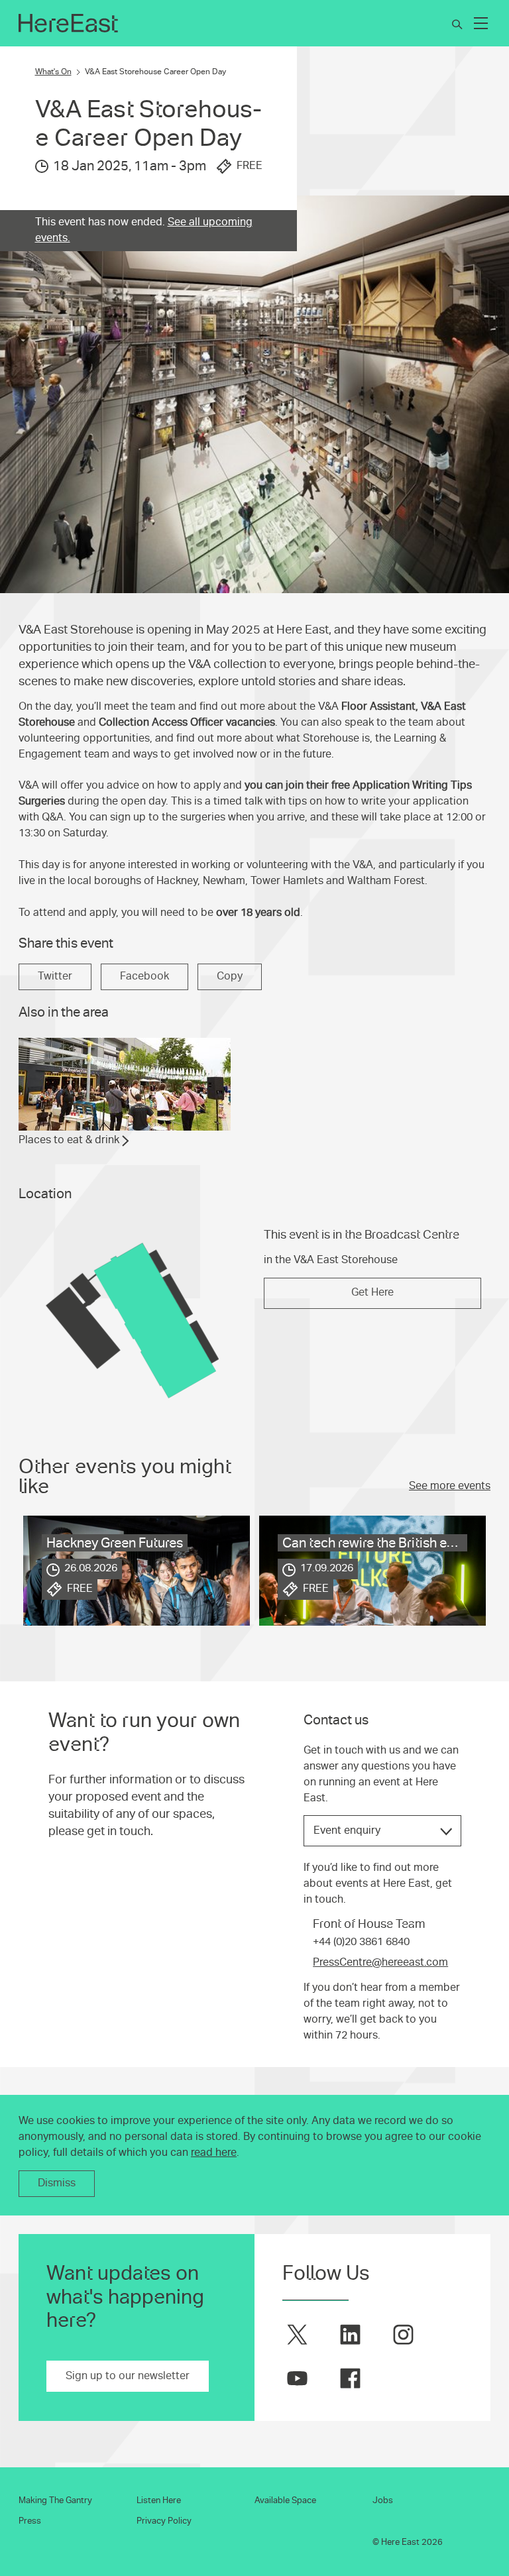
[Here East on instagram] (403, 2334)
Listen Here (159, 2500)
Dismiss (57, 2183)
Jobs (383, 2500)
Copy (230, 976)
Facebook (144, 976)
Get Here (372, 1292)
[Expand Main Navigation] (481, 23)
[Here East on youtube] (297, 2378)
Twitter (55, 976)
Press (30, 2521)
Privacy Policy (164, 2521)
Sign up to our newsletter (128, 2376)
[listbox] (382, 1831)
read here (214, 2153)
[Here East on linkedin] (350, 2334)
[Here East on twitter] (297, 2334)
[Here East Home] (68, 23)
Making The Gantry (55, 2500)
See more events (450, 1486)
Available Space (285, 2500)
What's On (53, 72)
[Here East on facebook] (350, 2378)
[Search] (457, 25)
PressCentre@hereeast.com (380, 1962)
